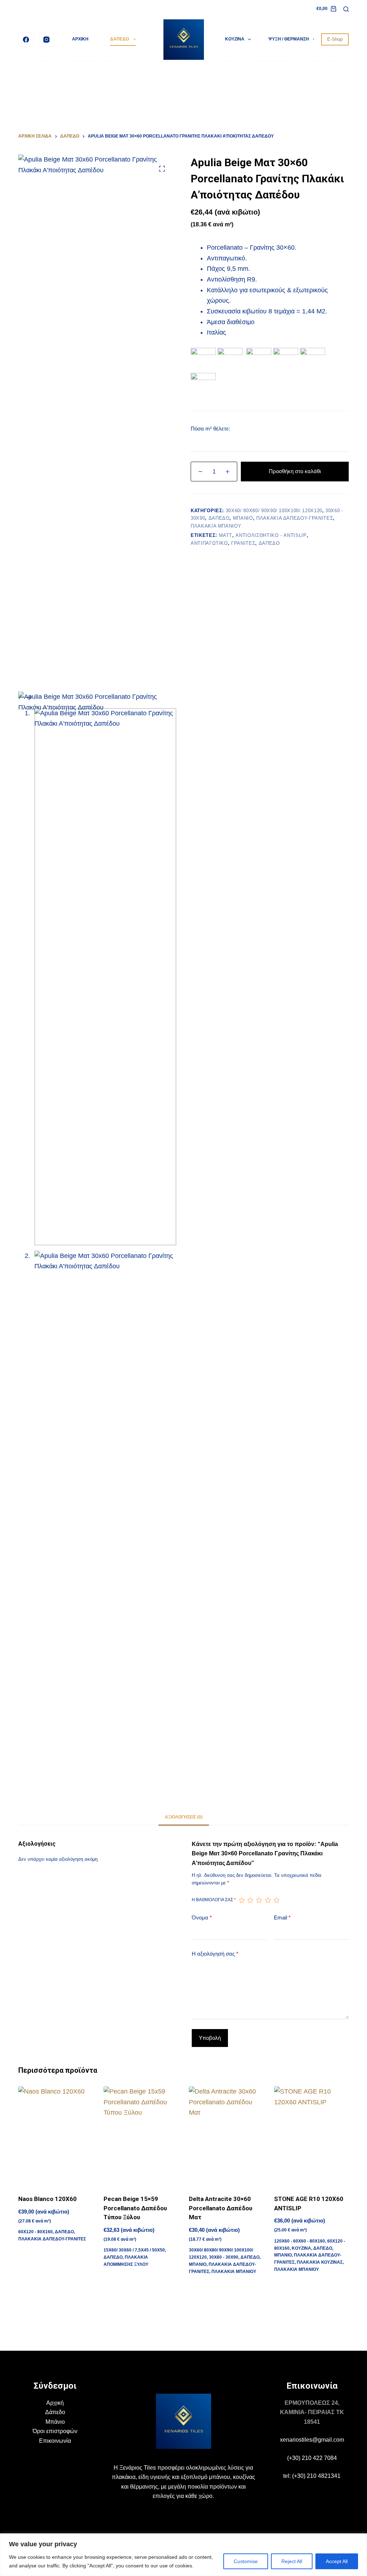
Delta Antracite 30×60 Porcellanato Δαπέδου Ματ (221, 2208)
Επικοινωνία (55, 2441)
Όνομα (202, 1917)
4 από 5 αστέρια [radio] (268, 1900)
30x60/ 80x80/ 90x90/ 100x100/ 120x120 (274, 511)
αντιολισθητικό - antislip (271, 535)
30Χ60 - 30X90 (224, 2257)
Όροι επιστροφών (55, 2431)
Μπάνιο (55, 2422)
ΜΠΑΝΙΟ (243, 518)
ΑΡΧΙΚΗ (80, 39)
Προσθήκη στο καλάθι (295, 471)
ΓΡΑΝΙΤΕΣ (243, 543)
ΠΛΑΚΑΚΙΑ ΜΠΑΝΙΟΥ (216, 526)
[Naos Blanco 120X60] (56, 2136)
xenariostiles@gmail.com (312, 2440)
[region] (183, 2555)
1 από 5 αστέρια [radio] (242, 1900)
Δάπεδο (55, 2412)
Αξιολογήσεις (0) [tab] (184, 1817)
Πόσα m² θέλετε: (210, 429)
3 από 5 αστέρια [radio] (259, 1900)
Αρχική (55, 2403)
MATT (226, 535)
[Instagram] (47, 40)
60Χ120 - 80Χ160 (35, 2232)
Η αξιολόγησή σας (215, 1954)
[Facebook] (26, 40)
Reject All (292, 2561)
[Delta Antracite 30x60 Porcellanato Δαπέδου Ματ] (226, 2136)
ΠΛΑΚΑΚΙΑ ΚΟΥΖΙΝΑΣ (320, 2262)
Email (282, 1917)
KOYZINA (235, 39)
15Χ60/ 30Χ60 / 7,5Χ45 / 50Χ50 (134, 2250)
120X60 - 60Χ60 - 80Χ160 (300, 2241)
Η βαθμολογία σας (214, 1900)
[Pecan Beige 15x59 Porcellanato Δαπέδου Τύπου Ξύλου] (141, 2136)
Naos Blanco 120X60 (47, 2199)
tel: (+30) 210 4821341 (312, 2476)
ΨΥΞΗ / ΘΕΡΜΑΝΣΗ (289, 39)
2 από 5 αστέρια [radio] (250, 1900)
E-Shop (335, 39)
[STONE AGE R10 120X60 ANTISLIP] (311, 2136)
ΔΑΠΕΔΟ (120, 39)
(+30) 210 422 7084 (312, 2458)
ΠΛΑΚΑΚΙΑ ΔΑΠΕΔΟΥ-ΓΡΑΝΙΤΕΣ (295, 518)
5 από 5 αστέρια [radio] (276, 1900)
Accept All (337, 2561)
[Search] (346, 9)
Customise (246, 2561)
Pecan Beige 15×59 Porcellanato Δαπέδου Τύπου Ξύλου (135, 2208)
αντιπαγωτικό (209, 543)
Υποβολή (210, 2038)
